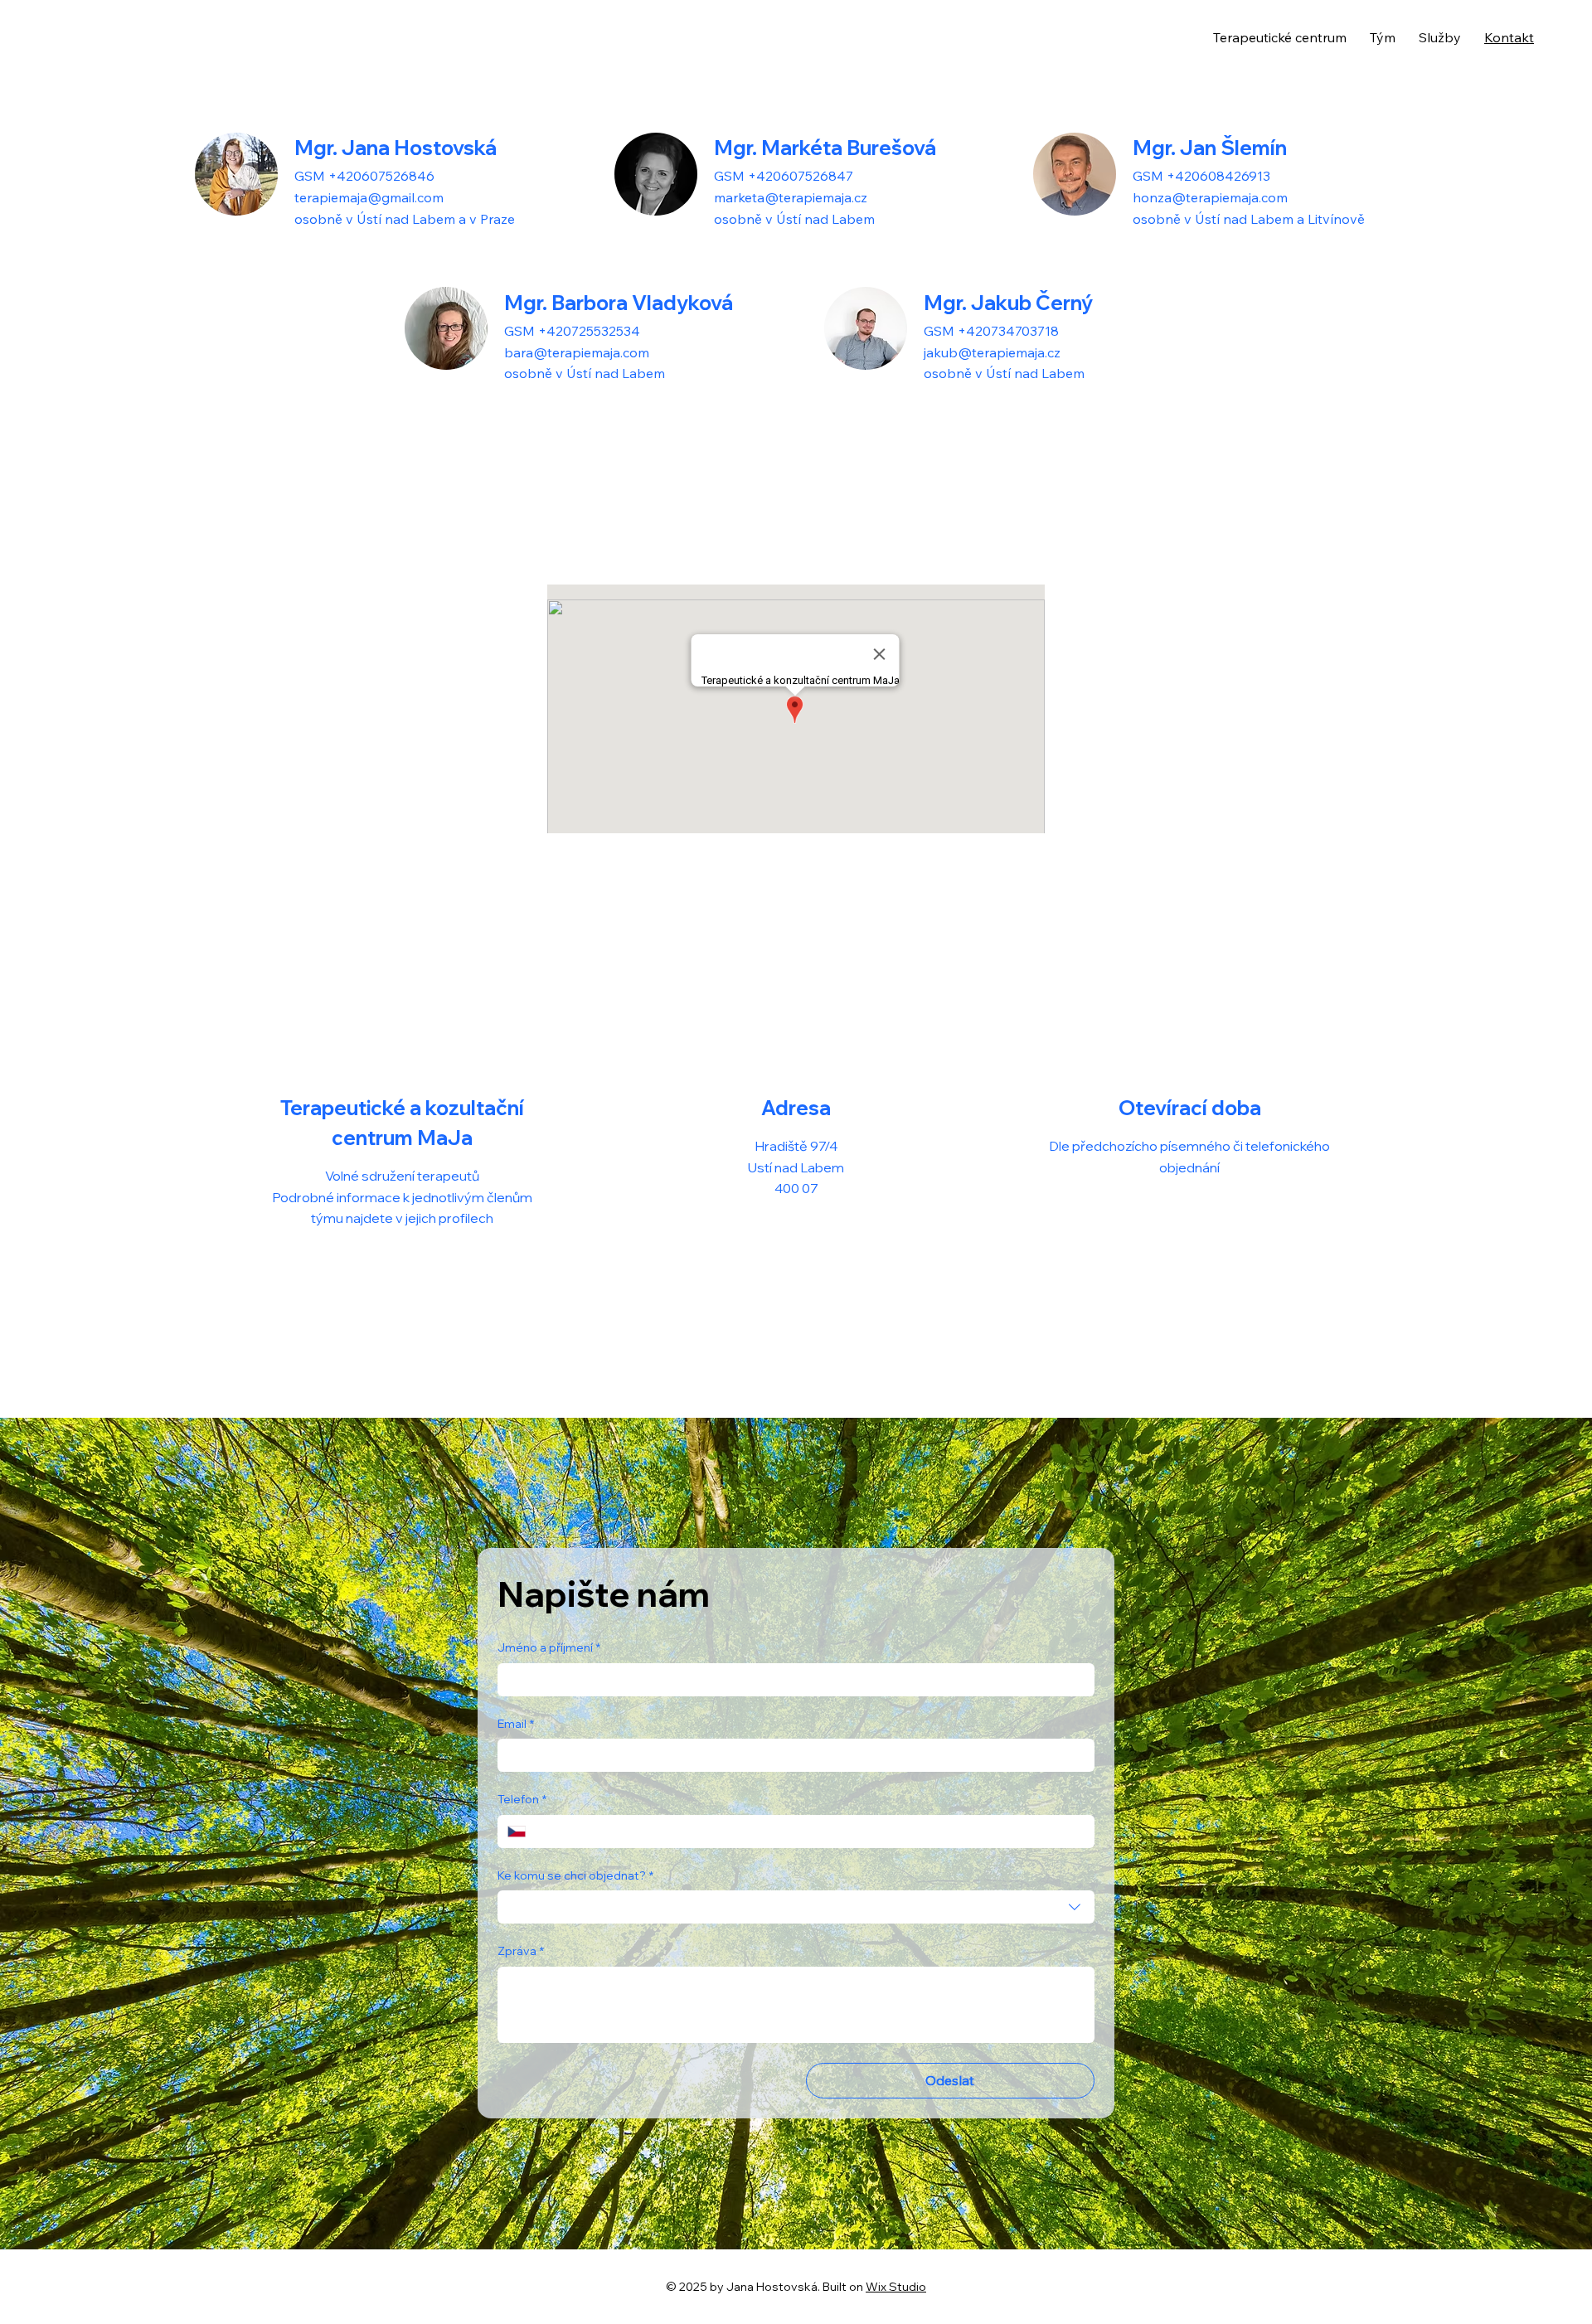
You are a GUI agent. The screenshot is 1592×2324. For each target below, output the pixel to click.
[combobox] (796, 1907)
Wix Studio (896, 2287)
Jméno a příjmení (549, 1647)
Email (516, 1724)
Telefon (522, 1799)
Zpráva (521, 1951)
